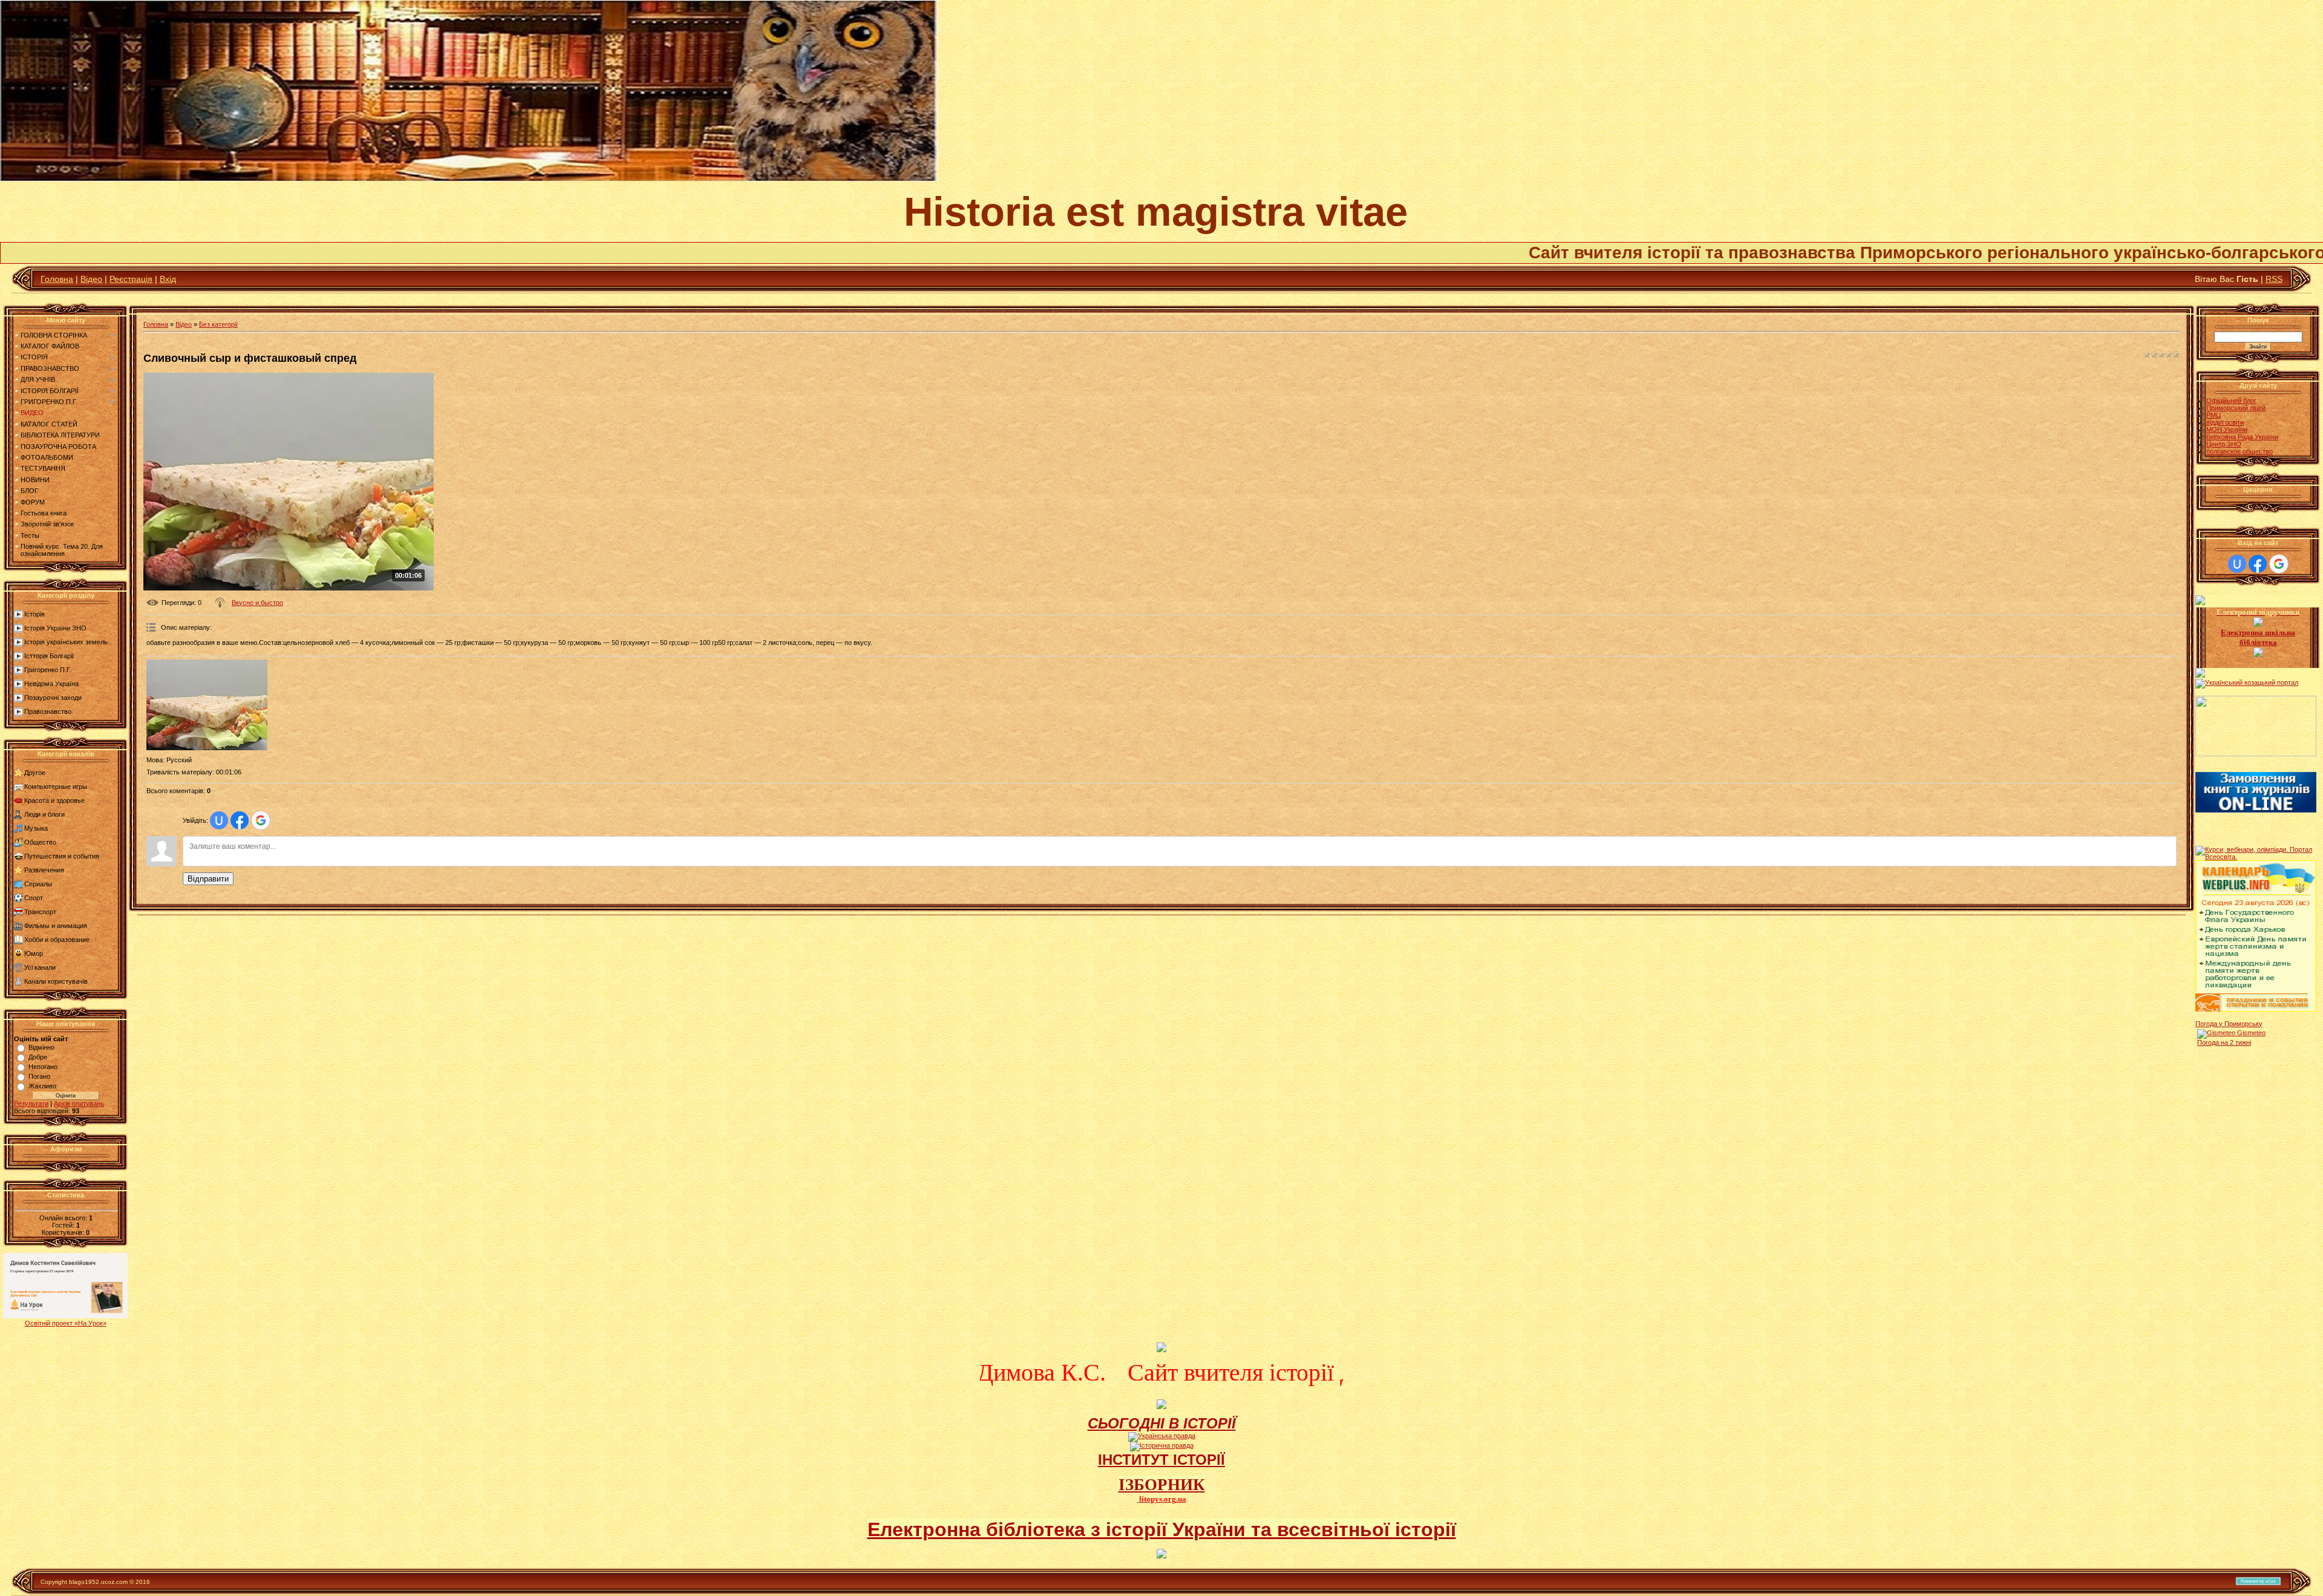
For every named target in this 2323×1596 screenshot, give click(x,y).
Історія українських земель (66, 642)
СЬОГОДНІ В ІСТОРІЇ (1162, 1423)
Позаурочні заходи (53, 698)
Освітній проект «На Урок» (66, 1323)
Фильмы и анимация (56, 926)
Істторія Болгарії (49, 656)
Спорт (34, 898)
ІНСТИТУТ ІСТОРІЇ (1161, 1460)
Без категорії (218, 324)
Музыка (36, 828)
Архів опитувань (79, 1104)
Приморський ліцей (2236, 408)
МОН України (2227, 430)
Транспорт (40, 912)
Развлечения (44, 870)
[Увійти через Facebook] (240, 820)
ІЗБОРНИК (1162, 1485)
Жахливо (42, 1086)
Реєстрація (131, 279)
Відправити (208, 879)
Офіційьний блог (2231, 401)
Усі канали (40, 967)
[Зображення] (207, 705)
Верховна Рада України (2242, 437)
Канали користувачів (56, 981)
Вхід (168, 279)
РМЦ (2214, 415)
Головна (57, 279)
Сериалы (38, 884)
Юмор (34, 953)
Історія (34, 614)
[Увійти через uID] (219, 820)
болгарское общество (2240, 451)
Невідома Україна (51, 684)
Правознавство (48, 711)
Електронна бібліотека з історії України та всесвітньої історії (1162, 1529)
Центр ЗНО (2224, 444)
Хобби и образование (57, 940)
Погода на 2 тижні (2224, 1042)
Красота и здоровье (54, 800)
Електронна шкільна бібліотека (2258, 637)
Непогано (43, 1067)
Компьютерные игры (56, 787)
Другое (35, 773)
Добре (38, 1057)
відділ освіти (2225, 422)
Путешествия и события (62, 856)
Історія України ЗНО (55, 628)
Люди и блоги (44, 814)
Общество (40, 842)
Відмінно (41, 1047)
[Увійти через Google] (261, 820)
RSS (2274, 279)
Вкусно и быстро (257, 603)
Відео (91, 279)
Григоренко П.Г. (48, 670)
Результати (31, 1104)
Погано (39, 1076)
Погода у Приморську (2229, 1024)
